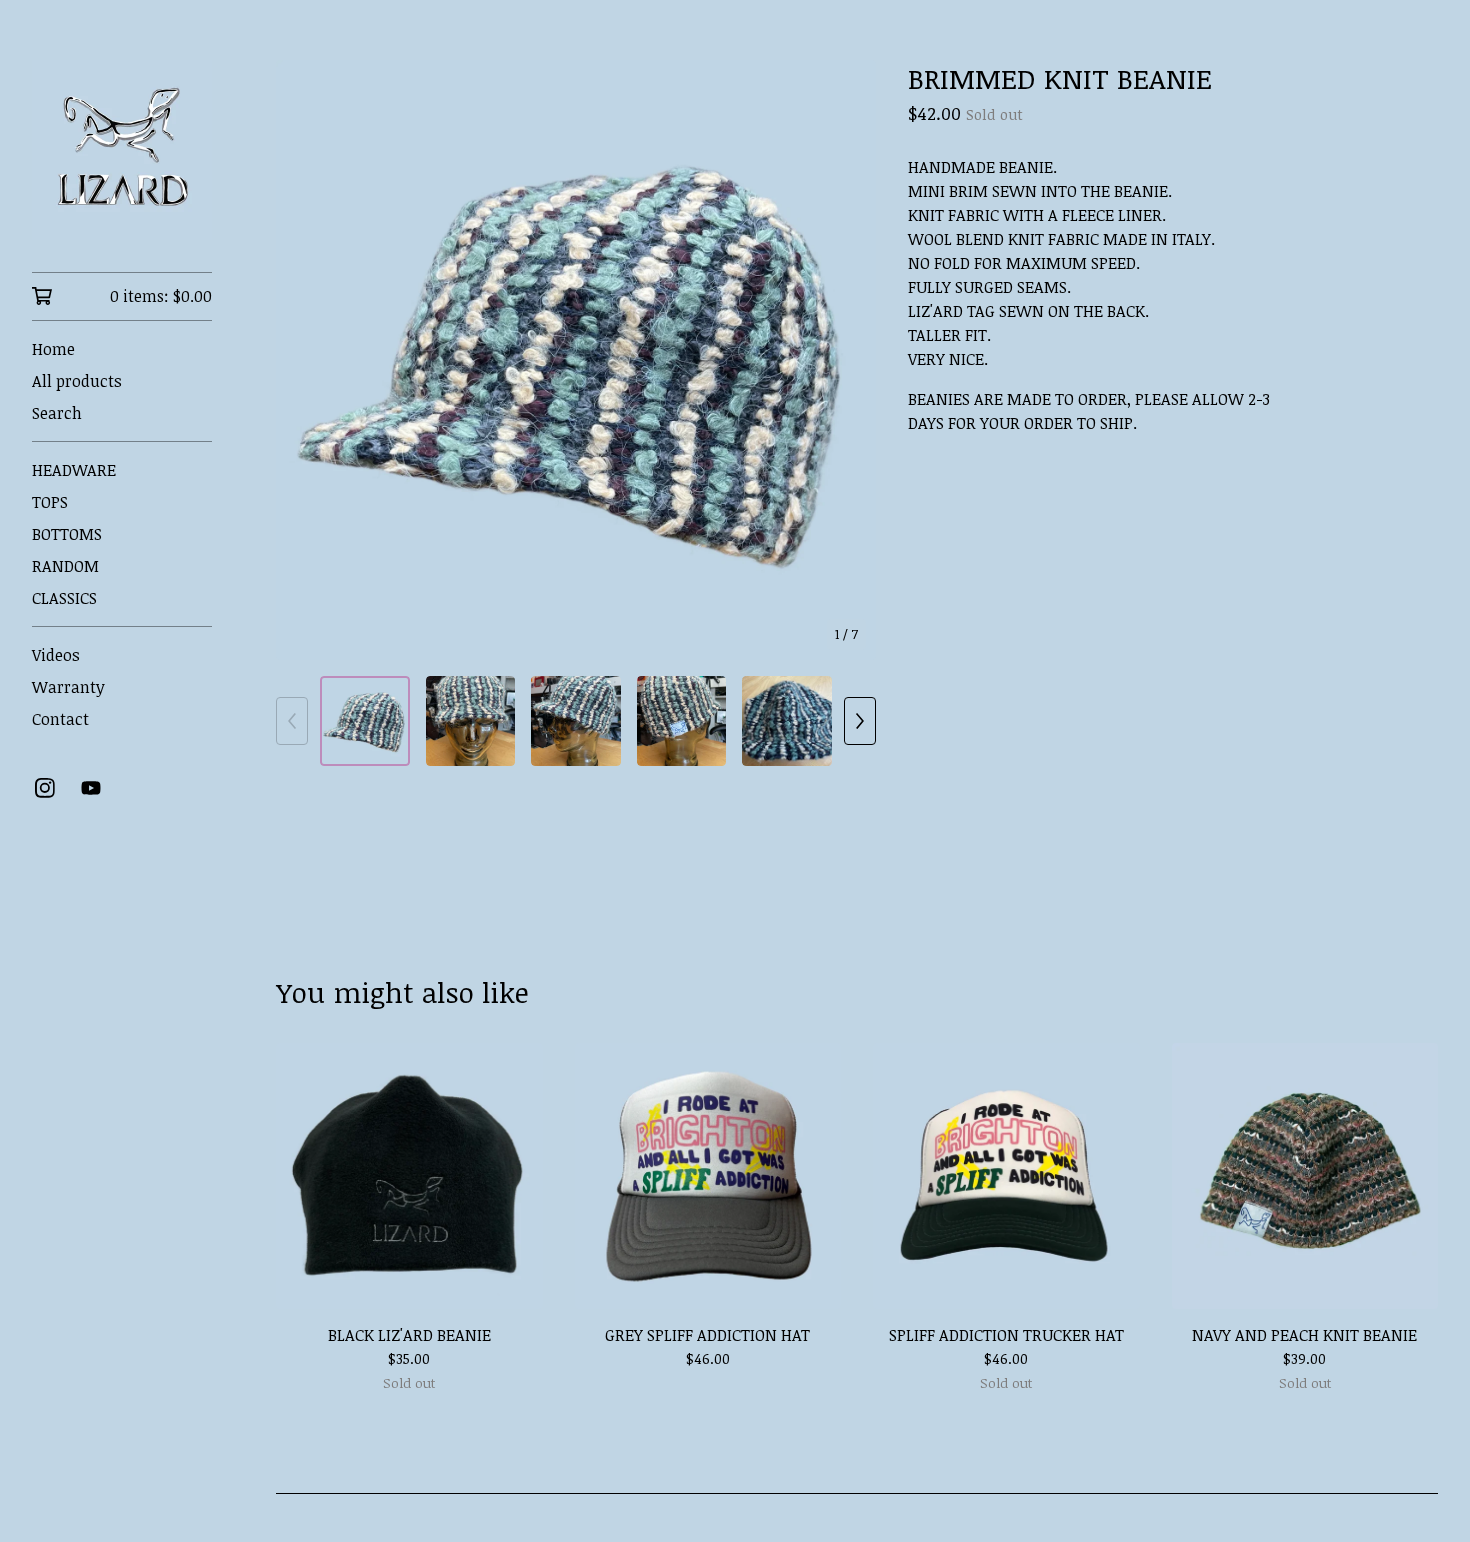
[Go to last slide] (304, 360)
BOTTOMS (67, 534)
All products (77, 381)
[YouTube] (91, 788)
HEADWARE (74, 470)
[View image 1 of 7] (365, 721)
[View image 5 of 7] (787, 721)
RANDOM (65, 566)
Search (57, 413)
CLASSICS (64, 598)
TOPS (50, 502)
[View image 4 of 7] (682, 721)
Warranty (68, 687)
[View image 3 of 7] (576, 721)
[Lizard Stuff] (122, 150)
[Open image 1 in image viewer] (576, 360)
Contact (60, 719)
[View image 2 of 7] (471, 721)
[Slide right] (860, 721)
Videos (56, 655)
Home (53, 349)
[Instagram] (45, 788)
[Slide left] (292, 721)
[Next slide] (848, 360)
